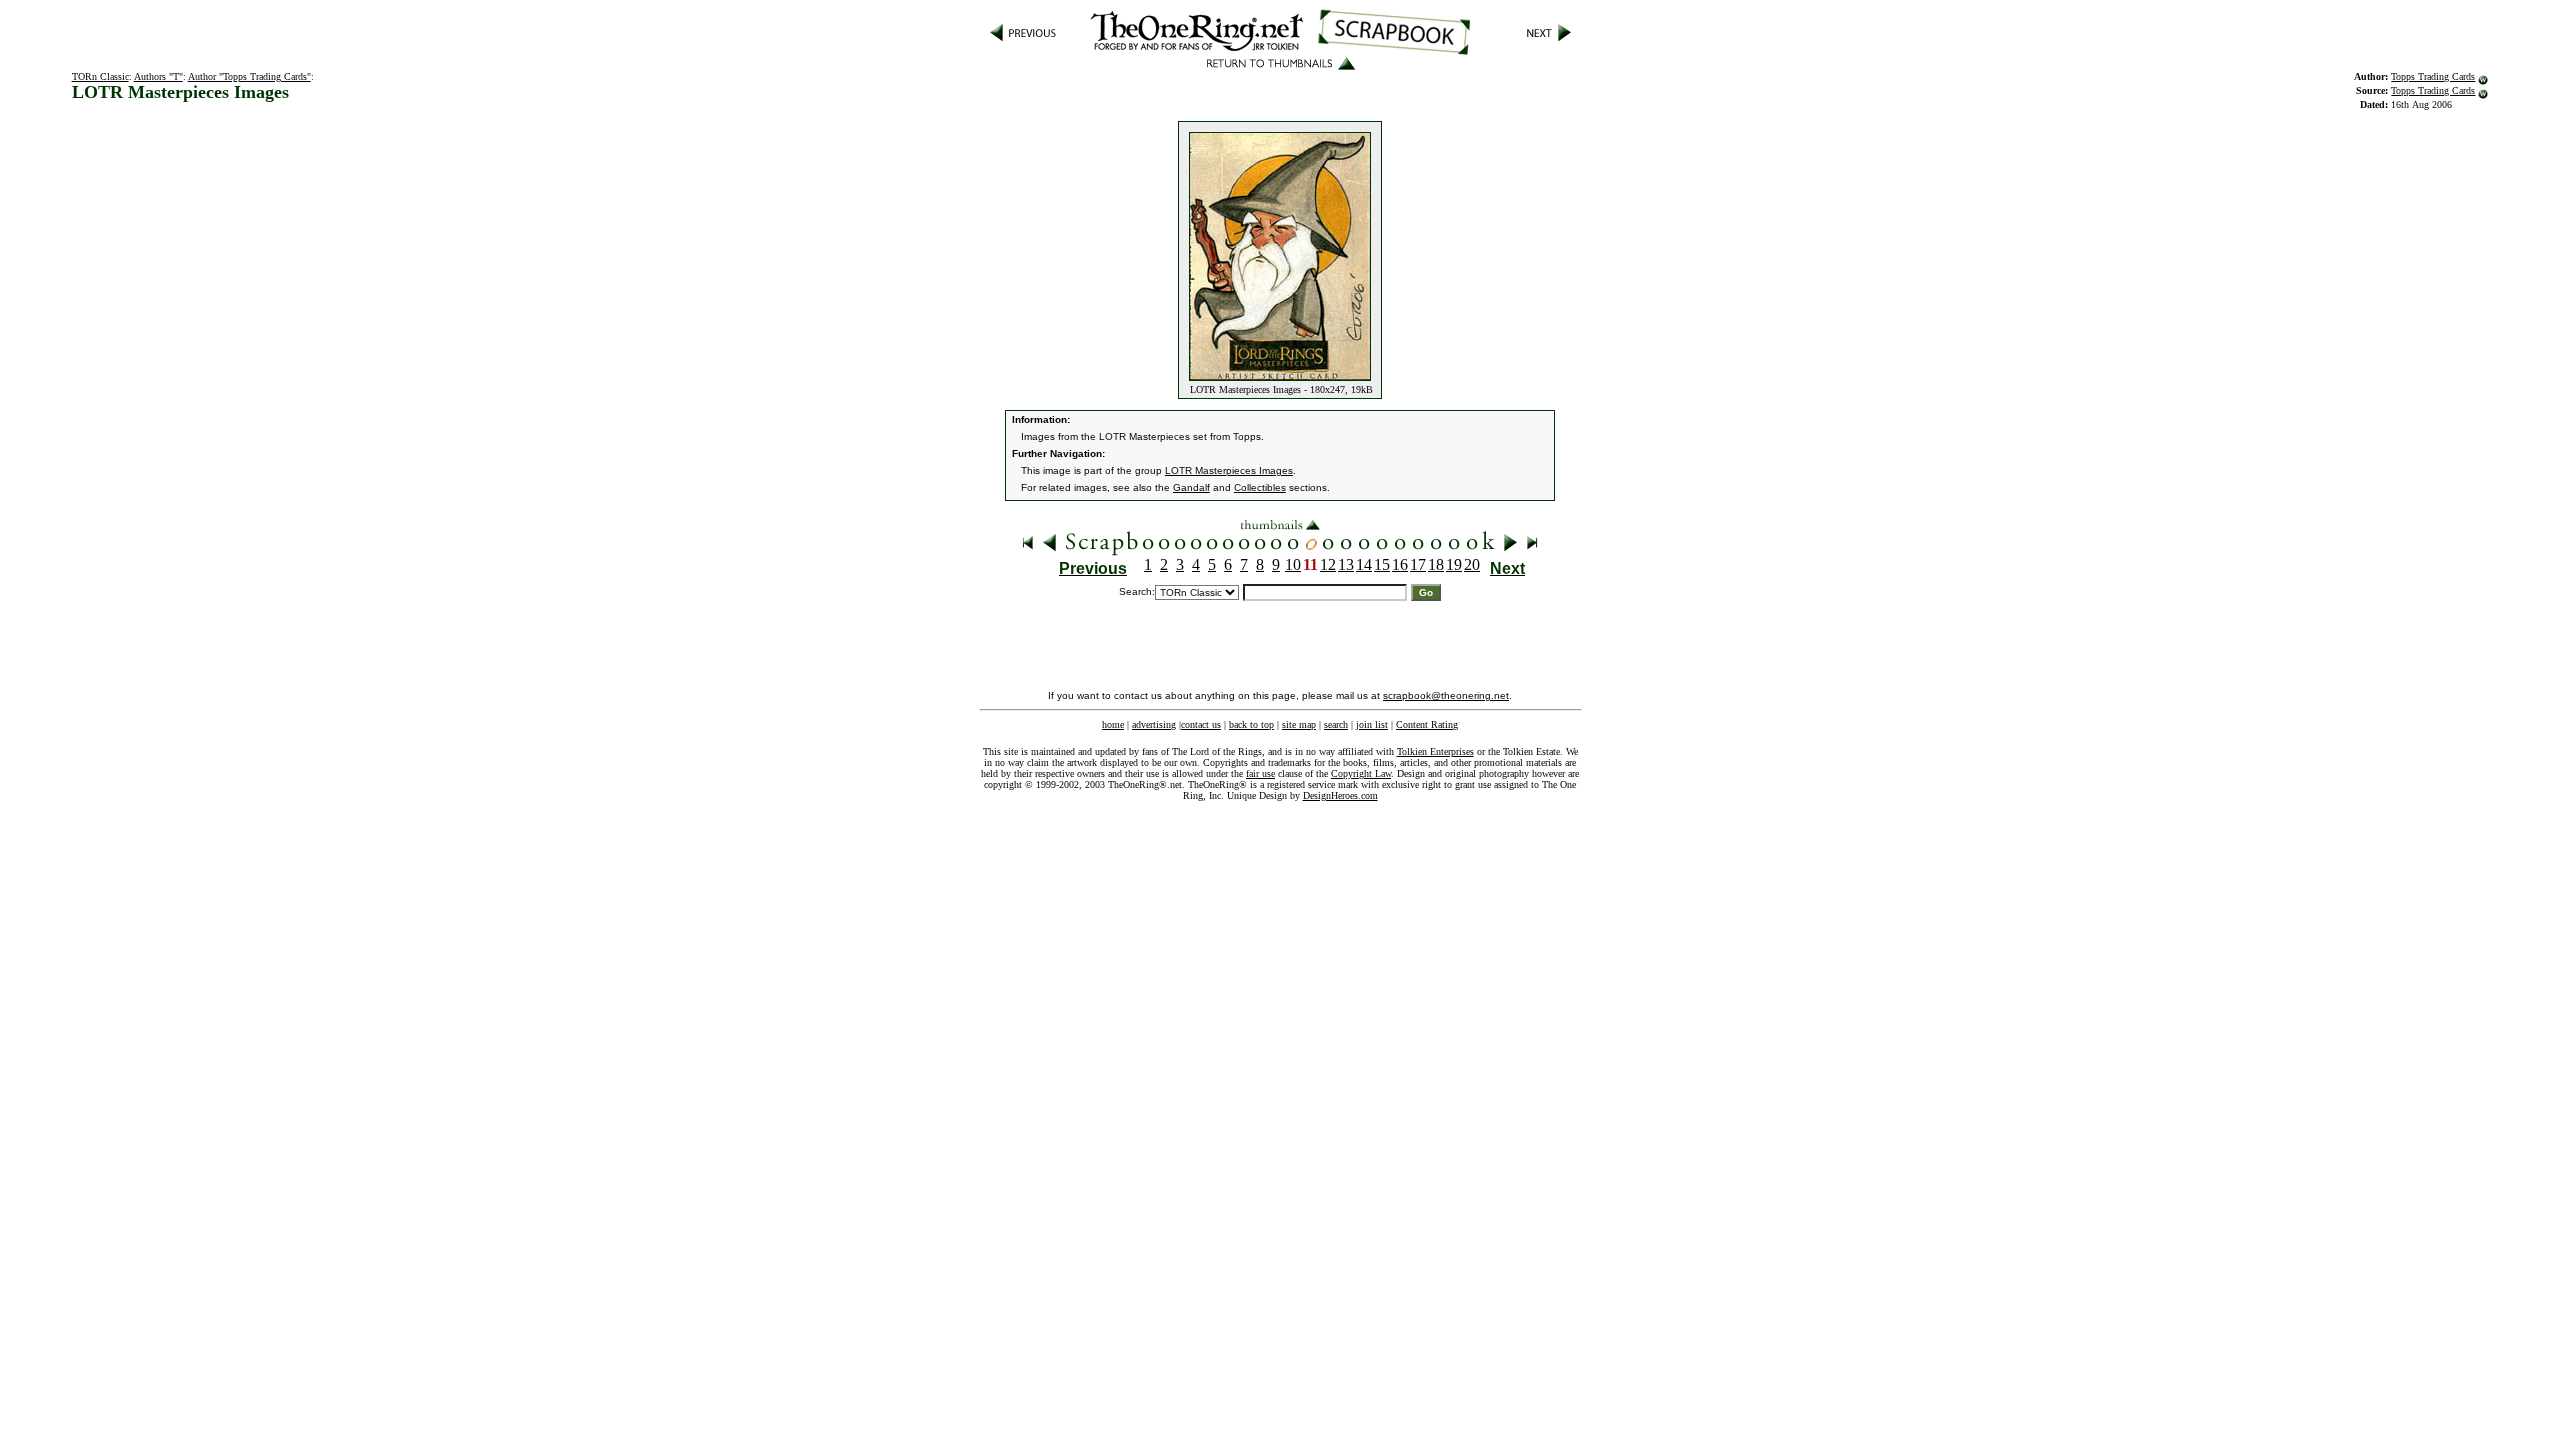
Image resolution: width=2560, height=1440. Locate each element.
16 (1400, 564)
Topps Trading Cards (2433, 76)
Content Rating (1427, 724)
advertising (1154, 724)
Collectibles (1260, 487)
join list (1372, 724)
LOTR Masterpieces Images (1229, 470)
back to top (1251, 724)
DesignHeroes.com (1340, 795)
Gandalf (1191, 487)
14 (1364, 564)
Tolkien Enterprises (1435, 751)
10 (1293, 564)
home (1113, 724)
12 (1328, 564)
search (1336, 724)
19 (1454, 564)
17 (1418, 564)
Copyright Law (1361, 773)
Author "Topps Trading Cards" (249, 76)
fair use (1260, 773)
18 (1436, 564)
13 (1346, 564)
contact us (1201, 724)
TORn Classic (100, 76)
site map (1299, 724)
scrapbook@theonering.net (1446, 695)
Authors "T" (158, 76)
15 (1382, 564)
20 (1472, 564)
